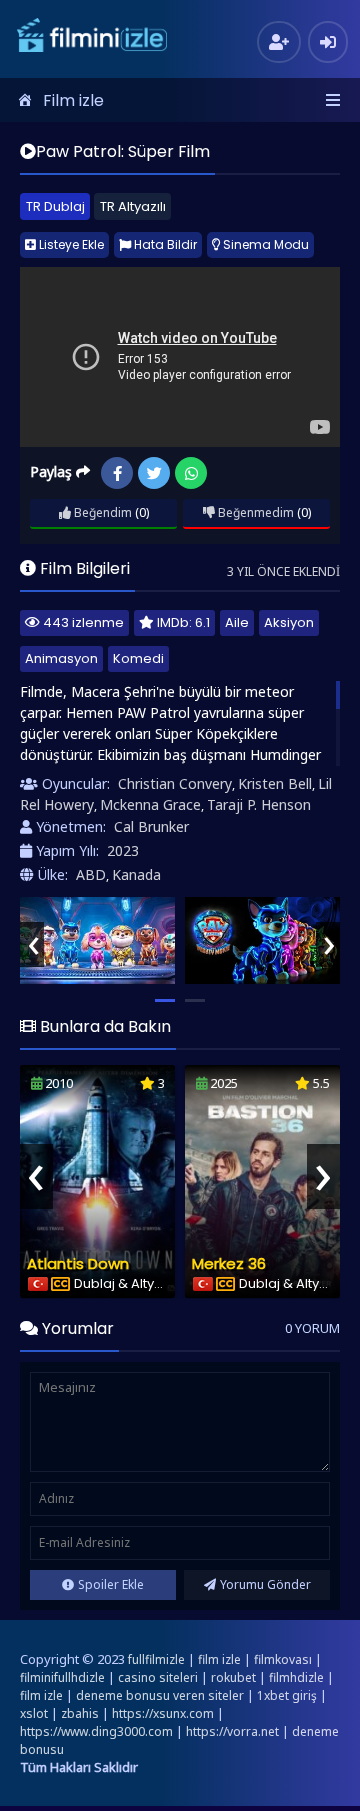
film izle (219, 1659)
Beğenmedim (254, 512)
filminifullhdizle (62, 1677)
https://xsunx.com (163, 1713)
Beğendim (101, 512)
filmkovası (283, 1659)
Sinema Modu (264, 244)
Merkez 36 (229, 1263)
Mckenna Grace (150, 804)
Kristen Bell (275, 783)
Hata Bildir (164, 244)
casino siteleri (158, 1677)
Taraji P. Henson (259, 804)
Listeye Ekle (70, 244)
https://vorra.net (232, 1731)
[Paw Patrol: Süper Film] (97, 940)
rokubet (233, 1677)
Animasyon (61, 658)
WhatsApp (191, 473)
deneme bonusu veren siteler (160, 1695)
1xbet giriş (287, 1695)
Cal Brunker (151, 826)
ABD (91, 874)
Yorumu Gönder (265, 1584)
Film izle (73, 100)
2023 (123, 850)
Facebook (117, 473)
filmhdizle (296, 1677)
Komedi (138, 658)
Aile (237, 622)
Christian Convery (175, 783)
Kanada (136, 874)
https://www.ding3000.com (96, 1731)
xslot (34, 1713)
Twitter (154, 473)
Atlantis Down (78, 1263)
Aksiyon (289, 622)
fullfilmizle (156, 1659)
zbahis (80, 1713)
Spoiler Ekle (111, 1584)
